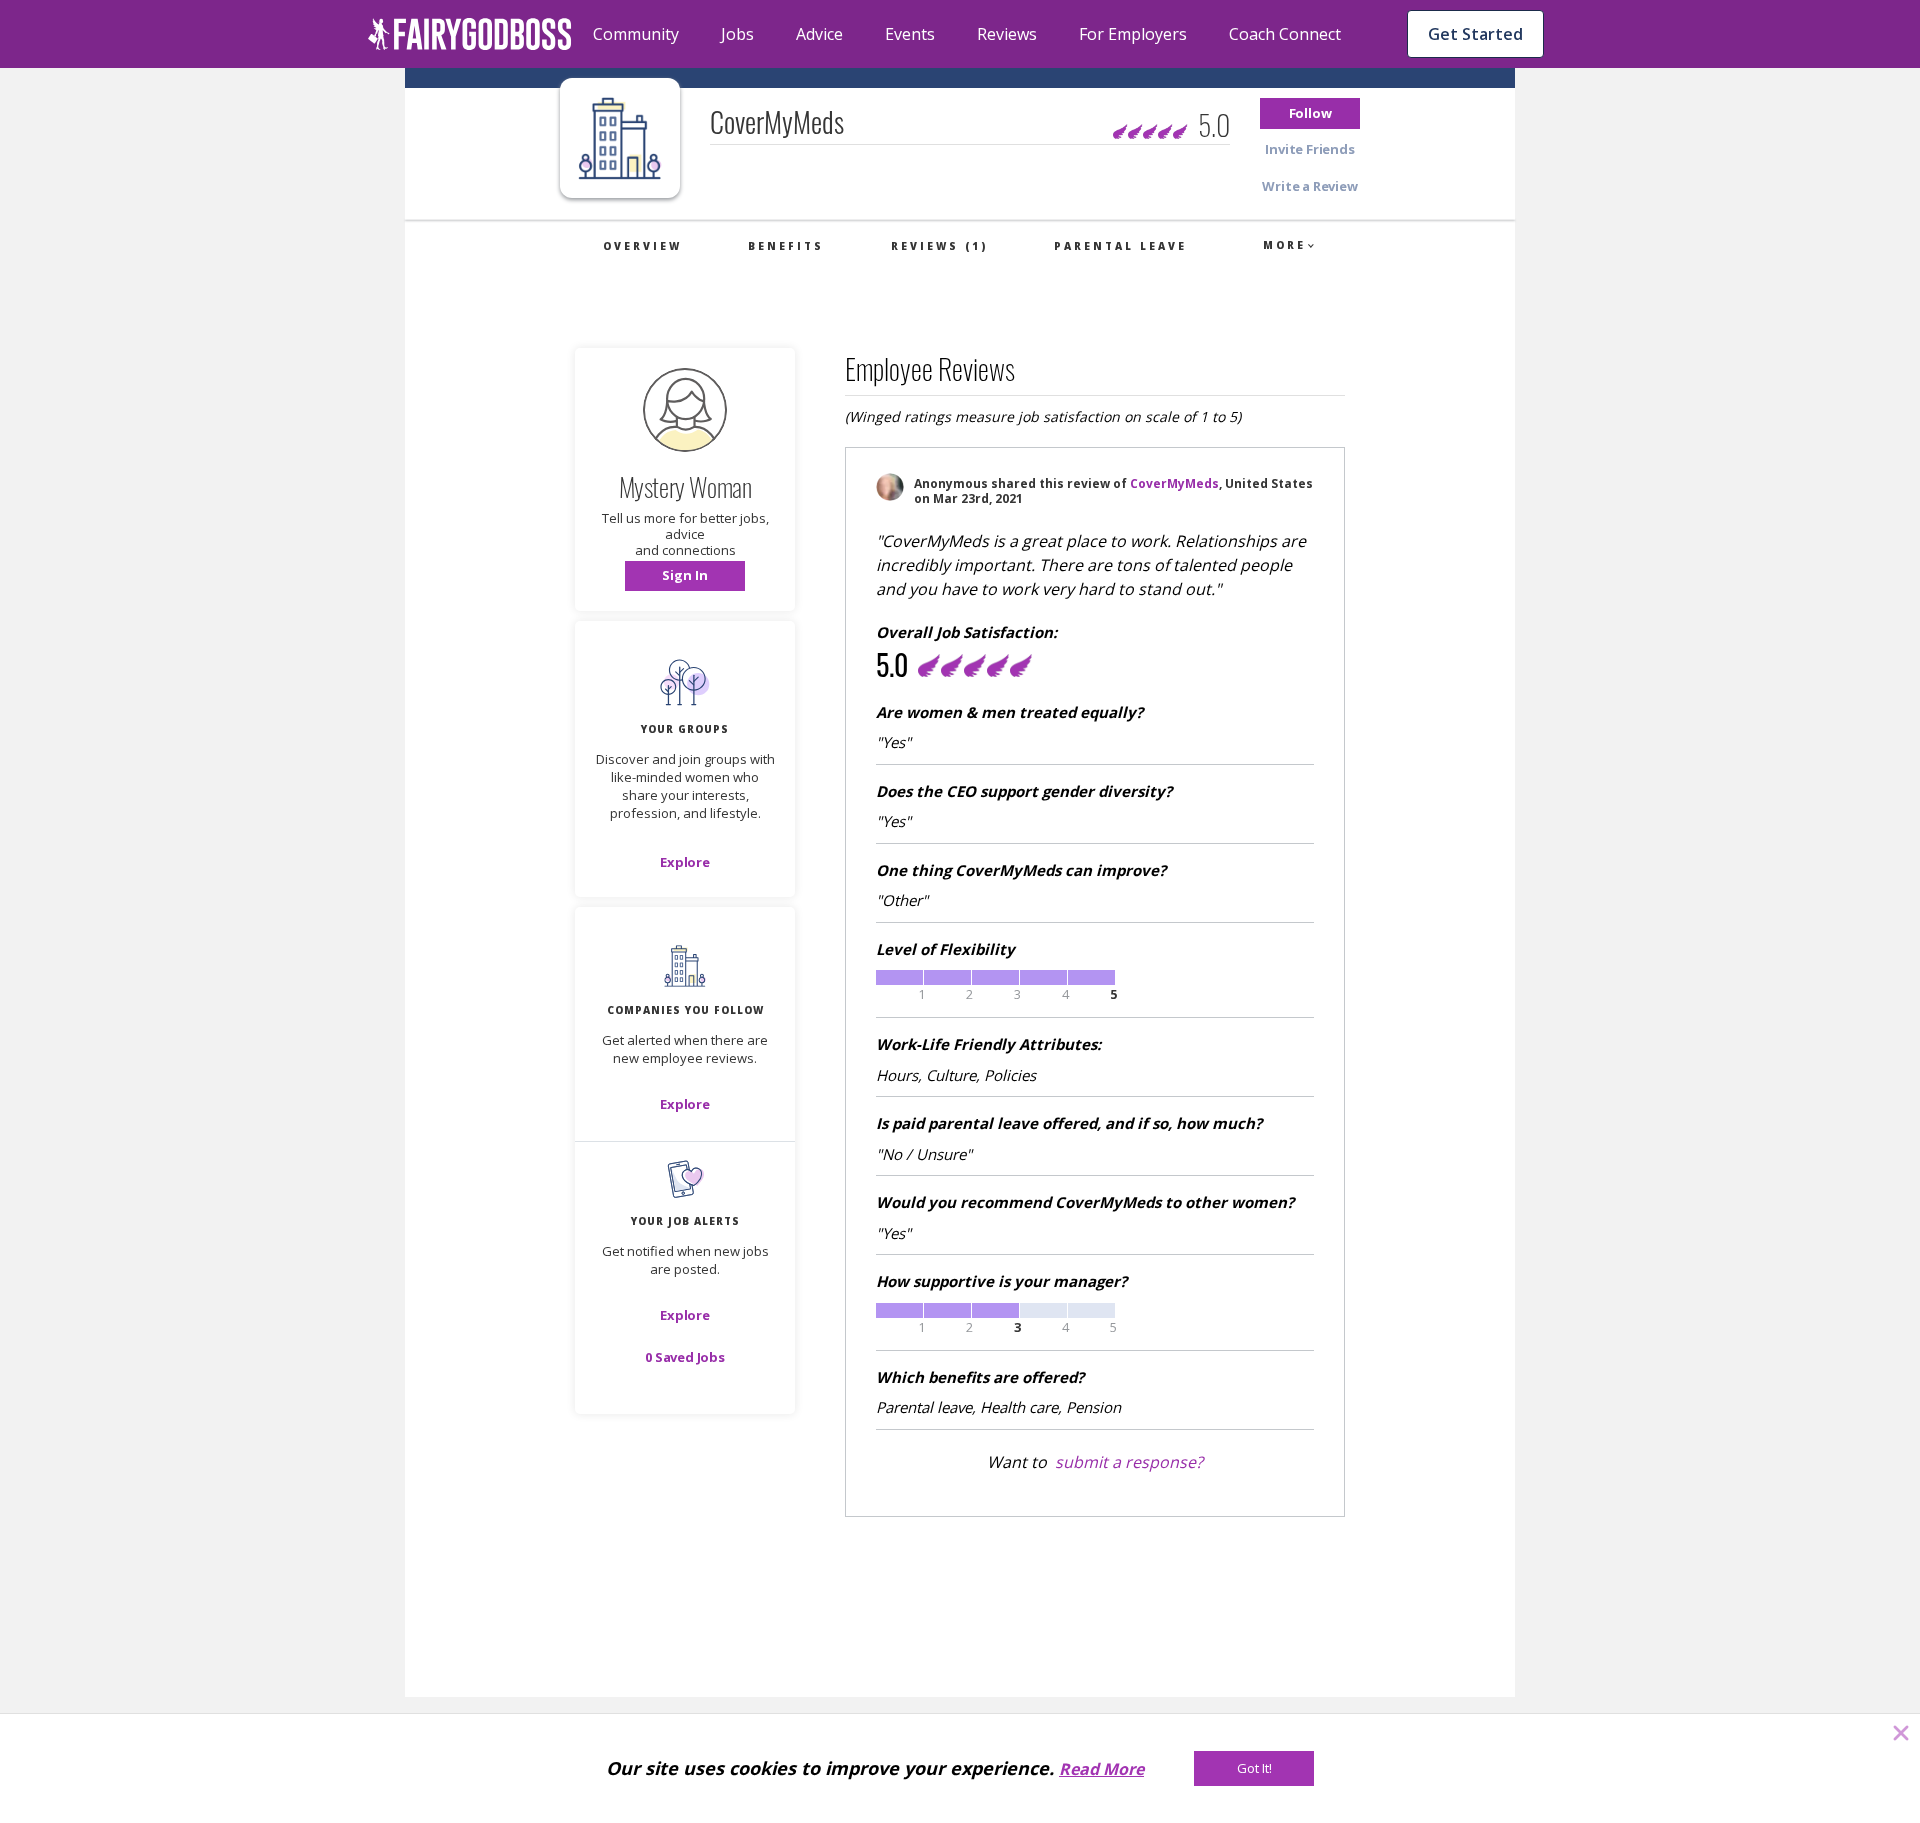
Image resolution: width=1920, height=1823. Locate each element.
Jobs (737, 34)
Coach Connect (1285, 34)
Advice (819, 34)
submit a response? (1129, 1462)
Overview (642, 246)
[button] (1310, 113)
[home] (470, 34)
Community (636, 34)
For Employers (1133, 34)
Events (910, 34)
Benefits (786, 246)
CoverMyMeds (1174, 483)
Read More (1101, 1769)
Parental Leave (1120, 246)
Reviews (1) (939, 246)
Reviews (1007, 34)
